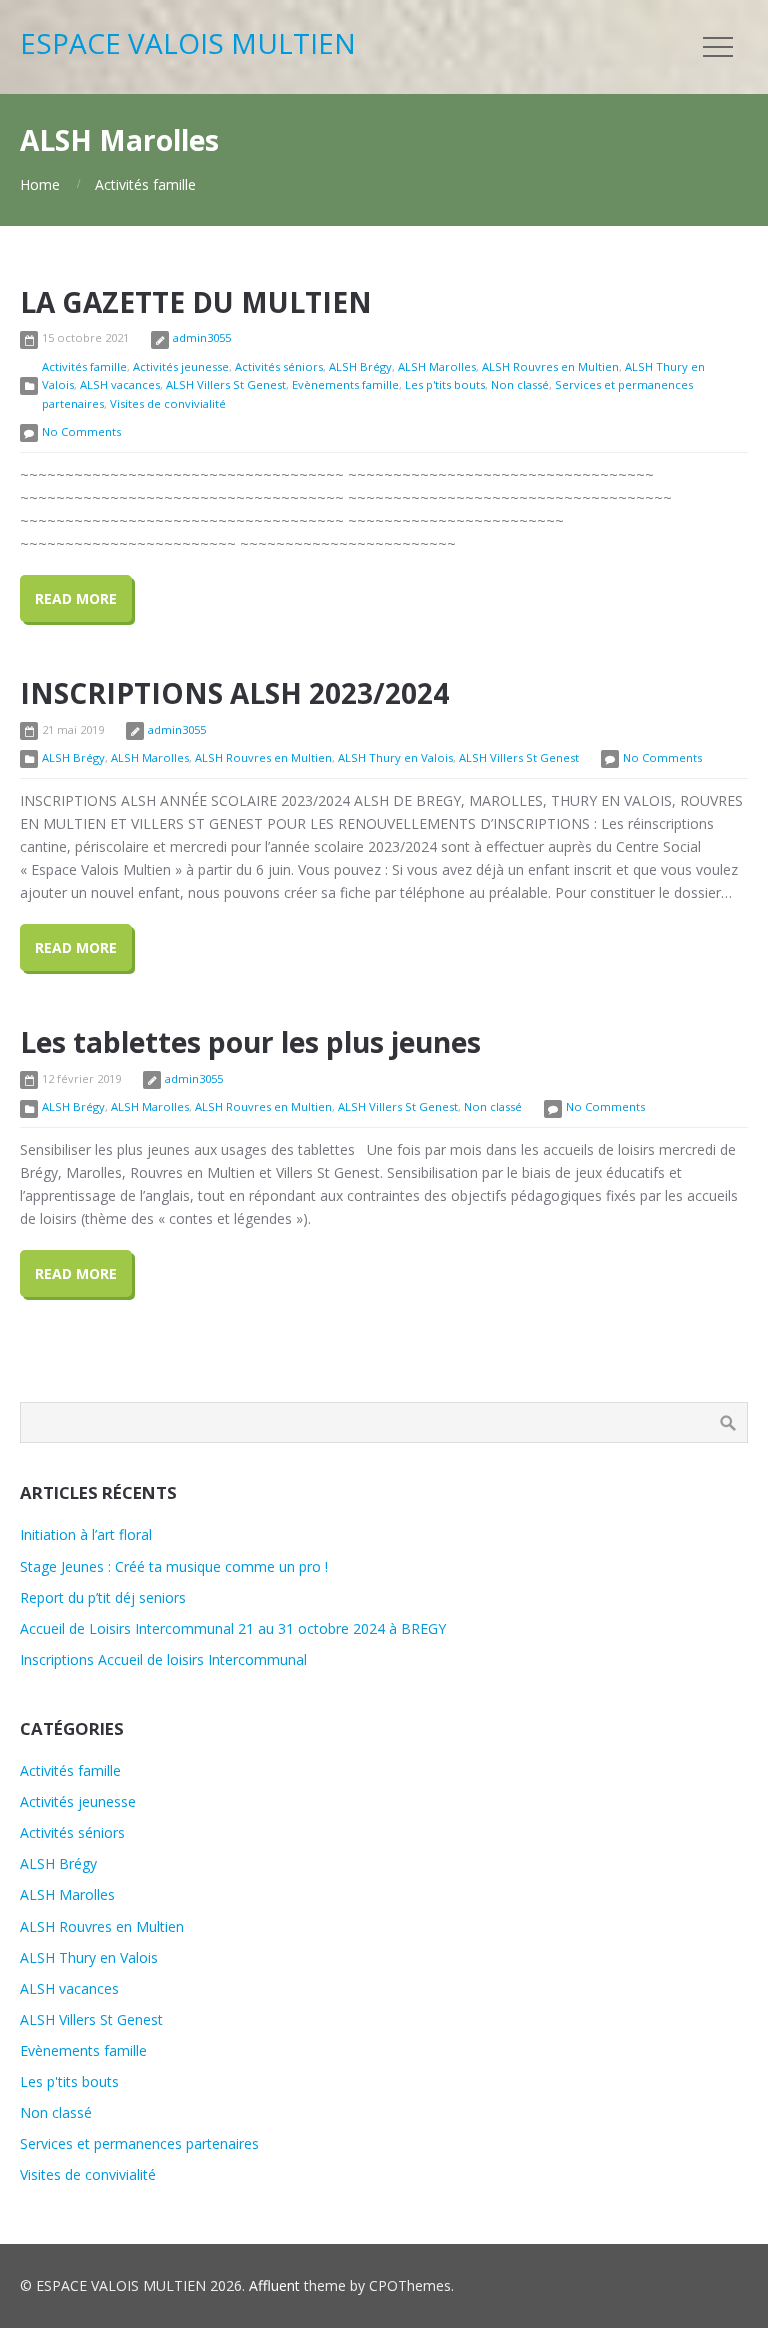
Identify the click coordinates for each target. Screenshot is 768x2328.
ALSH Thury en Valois (395, 757)
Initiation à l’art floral (86, 1534)
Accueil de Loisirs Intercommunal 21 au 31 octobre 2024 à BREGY (233, 1628)
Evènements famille (345, 384)
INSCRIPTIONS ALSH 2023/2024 (234, 693)
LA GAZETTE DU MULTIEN (196, 302)
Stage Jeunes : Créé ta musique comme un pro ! (174, 1566)
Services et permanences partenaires (139, 2143)
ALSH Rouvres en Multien (550, 366)
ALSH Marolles (437, 366)
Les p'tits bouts (445, 384)
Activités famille (145, 184)
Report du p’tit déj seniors (103, 1597)
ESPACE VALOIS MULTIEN (188, 43)
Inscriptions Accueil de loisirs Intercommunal (163, 1659)
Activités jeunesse (181, 366)
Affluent (274, 2285)
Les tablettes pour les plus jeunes (250, 1042)
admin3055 (202, 337)
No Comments (81, 431)
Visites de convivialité (168, 403)
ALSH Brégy (360, 366)
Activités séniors (279, 366)
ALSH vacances (120, 384)
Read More (76, 598)
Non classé (520, 384)
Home (40, 184)
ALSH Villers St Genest (226, 384)
